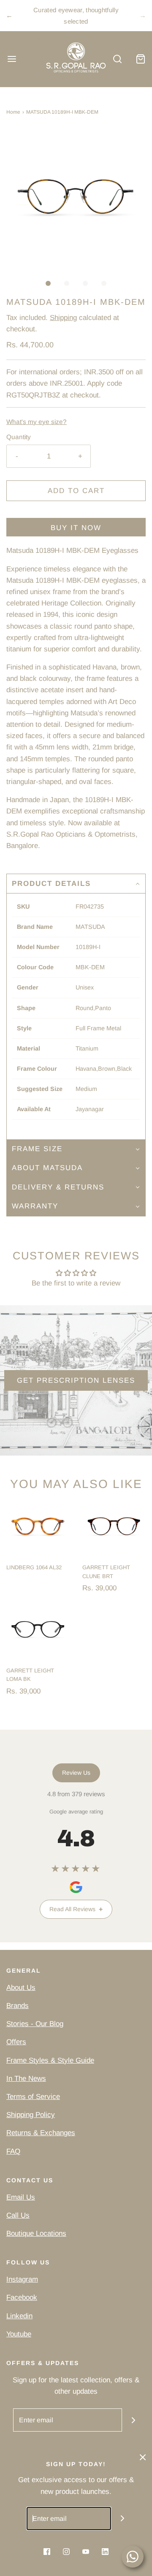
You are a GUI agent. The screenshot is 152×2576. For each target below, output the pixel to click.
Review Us (76, 1773)
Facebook (22, 2297)
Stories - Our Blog (35, 2024)
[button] (76, 198)
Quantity (19, 437)
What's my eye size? (37, 422)
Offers (16, 2042)
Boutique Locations (36, 2233)
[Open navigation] (12, 59)
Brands (18, 2006)
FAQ (13, 2151)
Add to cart (76, 491)
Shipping (63, 318)
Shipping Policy (31, 2115)
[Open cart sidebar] (140, 59)
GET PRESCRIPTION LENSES (76, 1380)
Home (13, 112)
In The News (26, 2079)
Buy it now (76, 528)
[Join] (134, 2420)
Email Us (21, 2197)
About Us (21, 1988)
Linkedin (19, 2316)
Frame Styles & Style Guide (50, 2060)
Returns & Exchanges (41, 2133)
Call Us (18, 2215)
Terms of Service (33, 2097)
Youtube (19, 2334)
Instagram (22, 2279)
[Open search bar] (117, 59)
